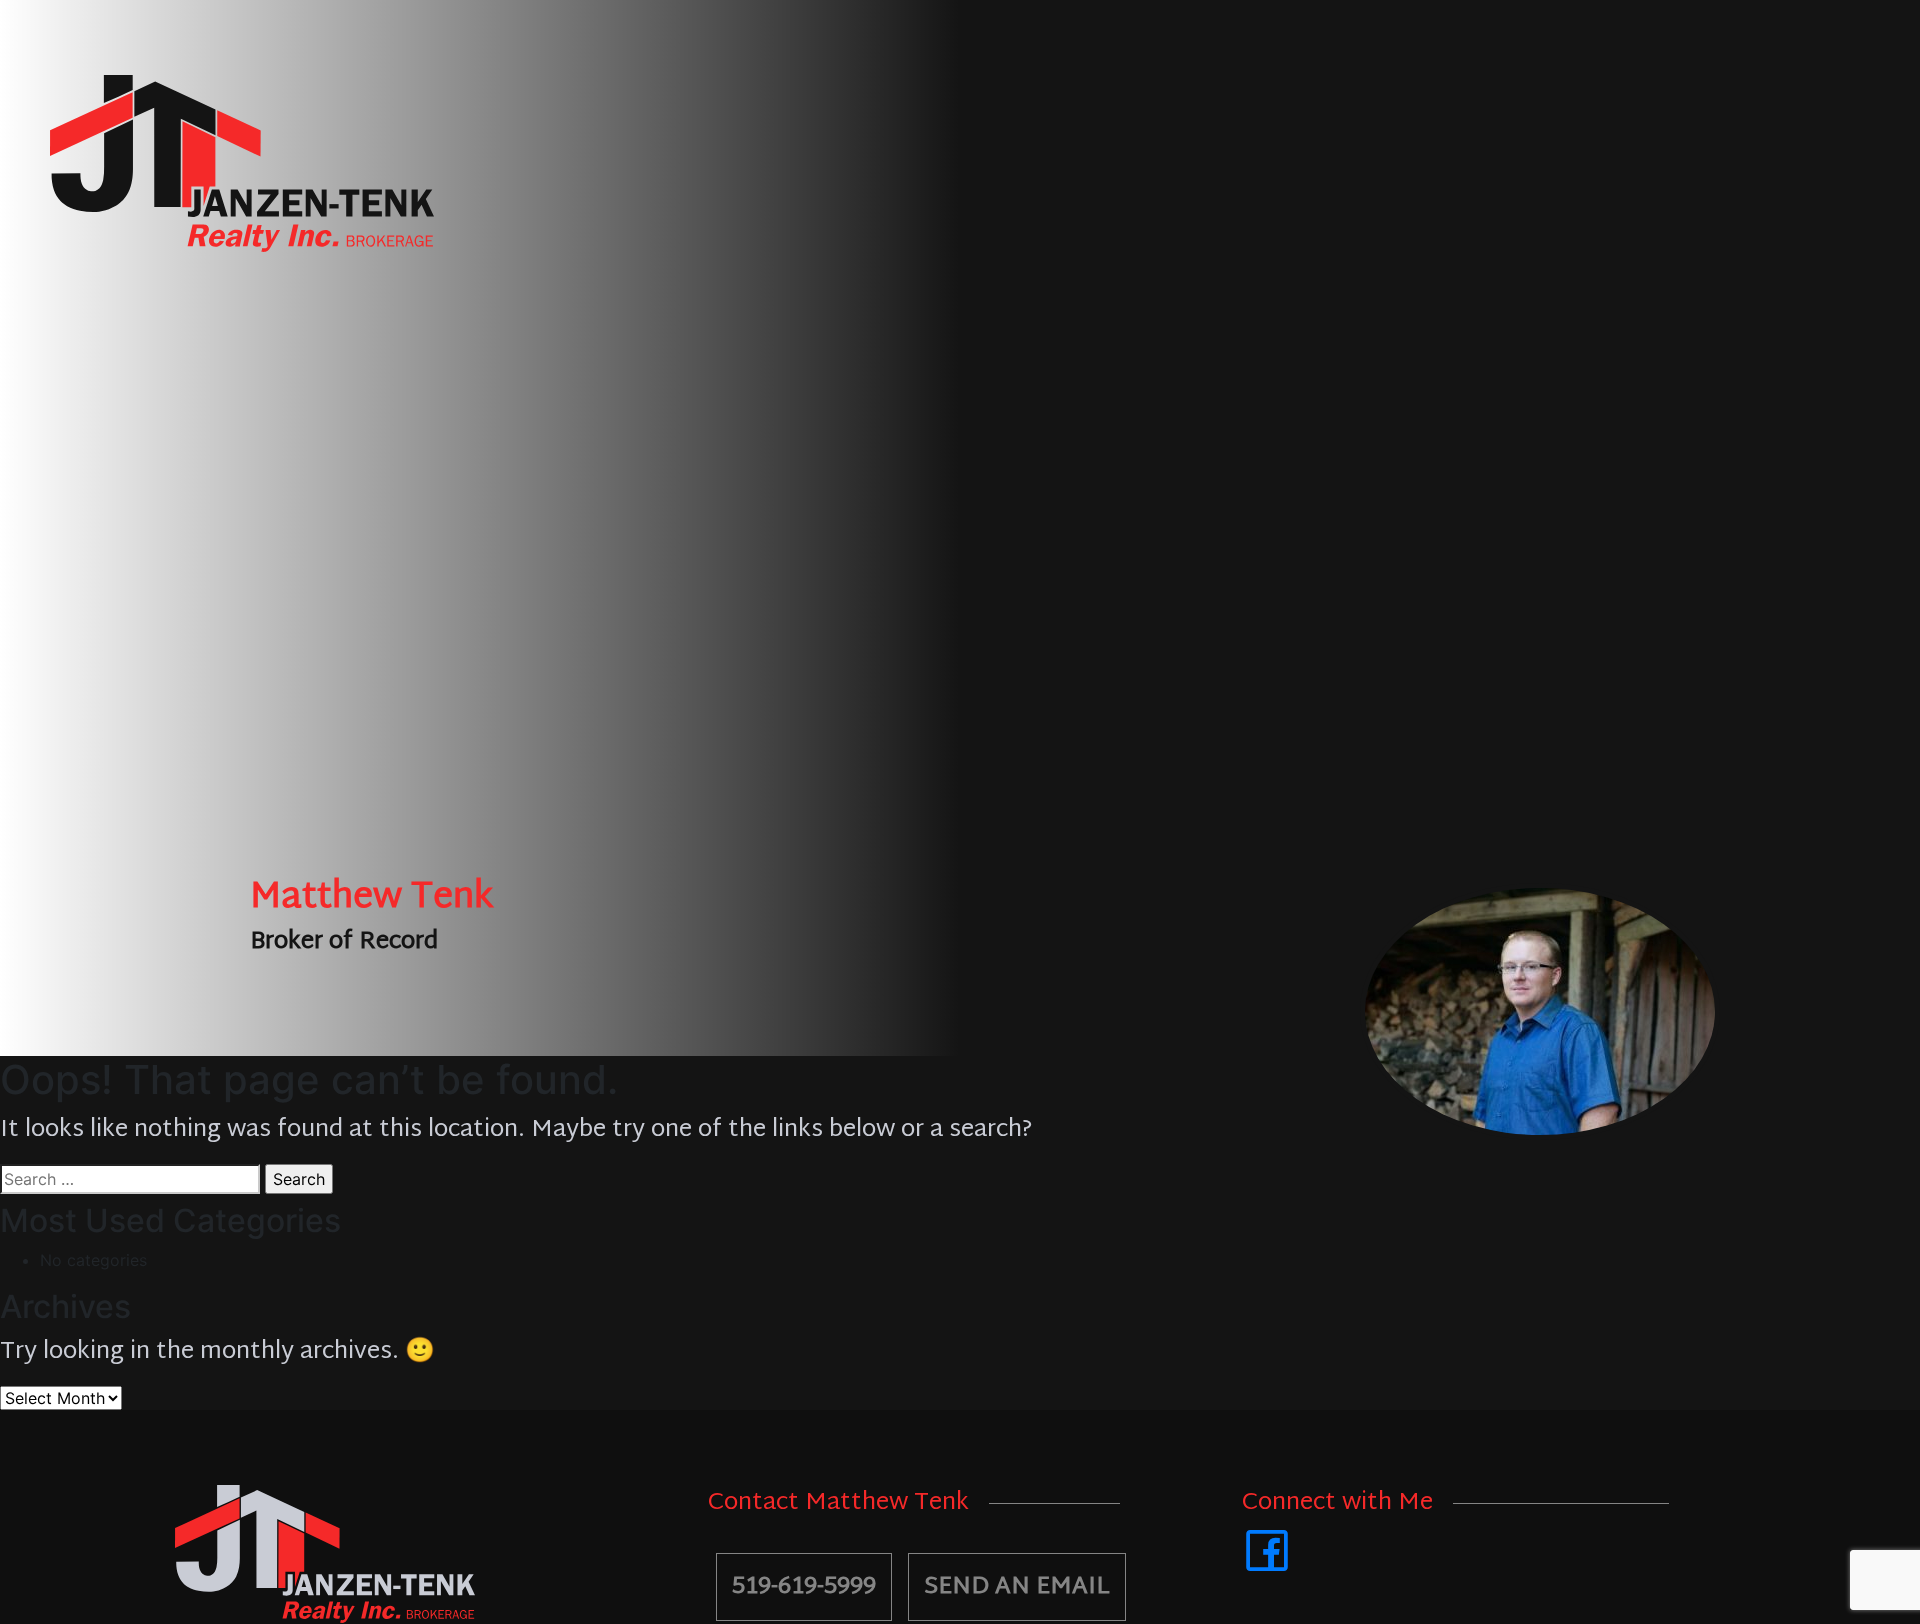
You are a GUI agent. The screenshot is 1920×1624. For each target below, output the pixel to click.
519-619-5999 (804, 1587)
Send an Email (1017, 1587)
